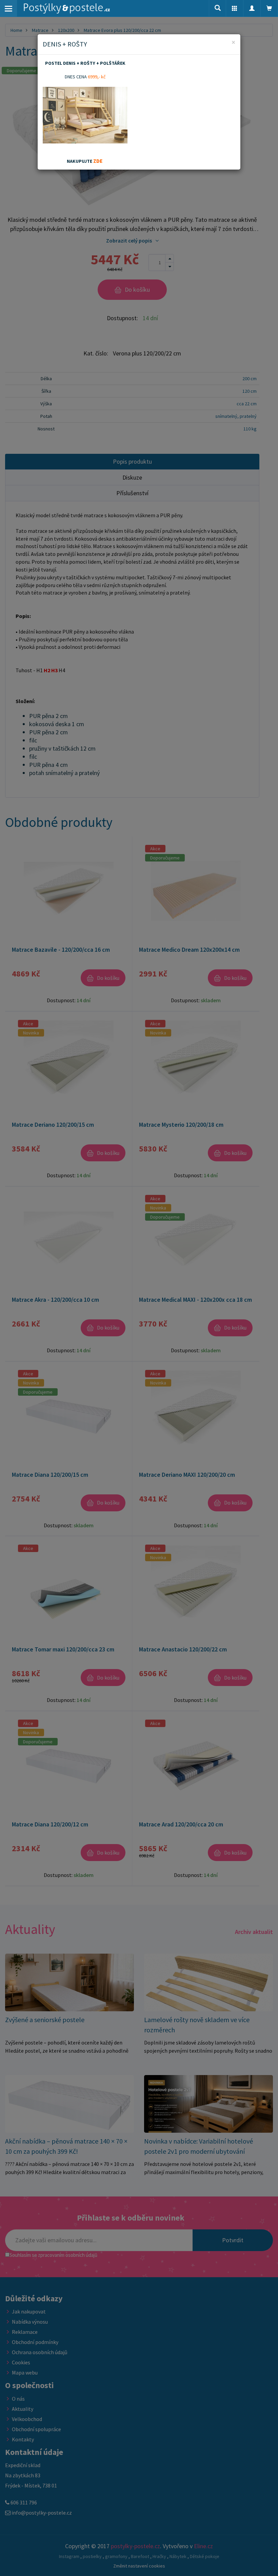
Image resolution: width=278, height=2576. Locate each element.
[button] (235, 8)
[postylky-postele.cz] (67, 8)
